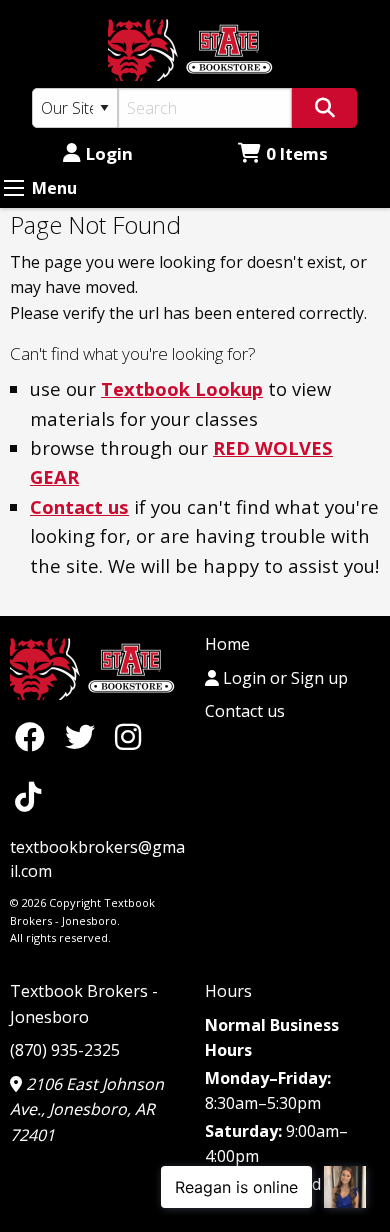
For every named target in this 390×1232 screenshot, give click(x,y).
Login (109, 153)
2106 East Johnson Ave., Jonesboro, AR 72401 (87, 1109)
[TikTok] (28, 796)
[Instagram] (128, 736)
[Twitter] (85, 736)
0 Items (297, 153)
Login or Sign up (283, 678)
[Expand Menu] (14, 188)
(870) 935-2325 (65, 1050)
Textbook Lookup (182, 388)
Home (227, 644)
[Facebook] (35, 736)
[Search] (324, 108)
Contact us (79, 506)
